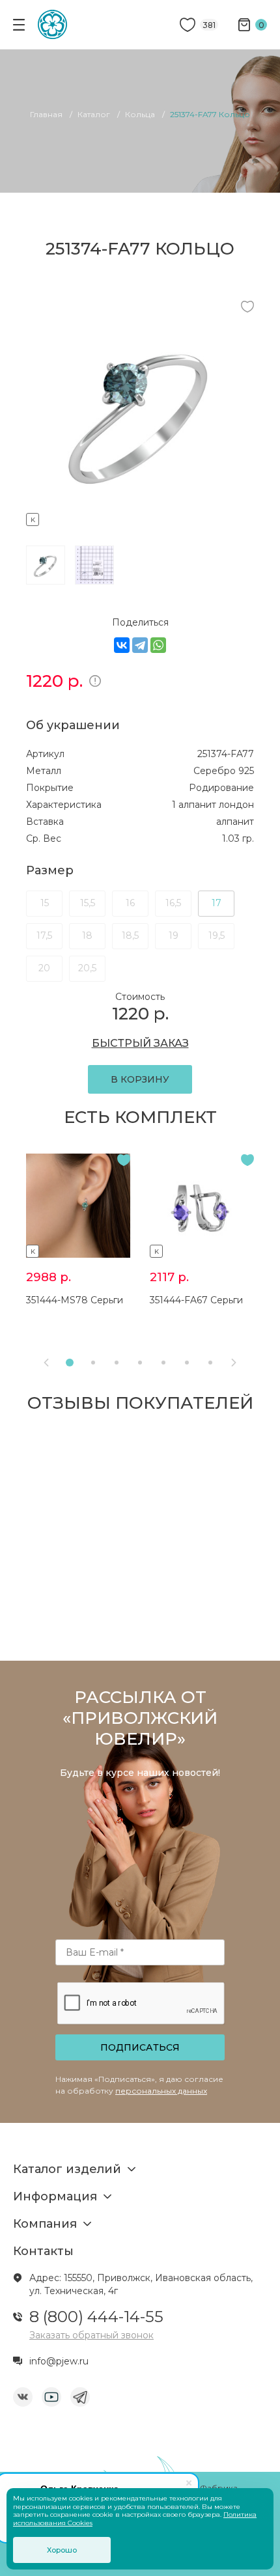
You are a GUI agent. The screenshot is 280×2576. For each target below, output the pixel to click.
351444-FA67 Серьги (196, 1300)
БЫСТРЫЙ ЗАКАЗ (140, 1043)
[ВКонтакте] (122, 645)
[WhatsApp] (158, 645)
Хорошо (62, 2550)
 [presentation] (46, 1363)
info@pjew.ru (59, 2361)
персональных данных (161, 2091)
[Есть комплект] (140, 518)
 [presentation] (234, 1363)
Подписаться (140, 2047)
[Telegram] (140, 645)
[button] (70, 1363)
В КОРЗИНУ (140, 1079)
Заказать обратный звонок (91, 2335)
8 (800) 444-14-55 (96, 2317)
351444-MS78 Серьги (75, 1300)
